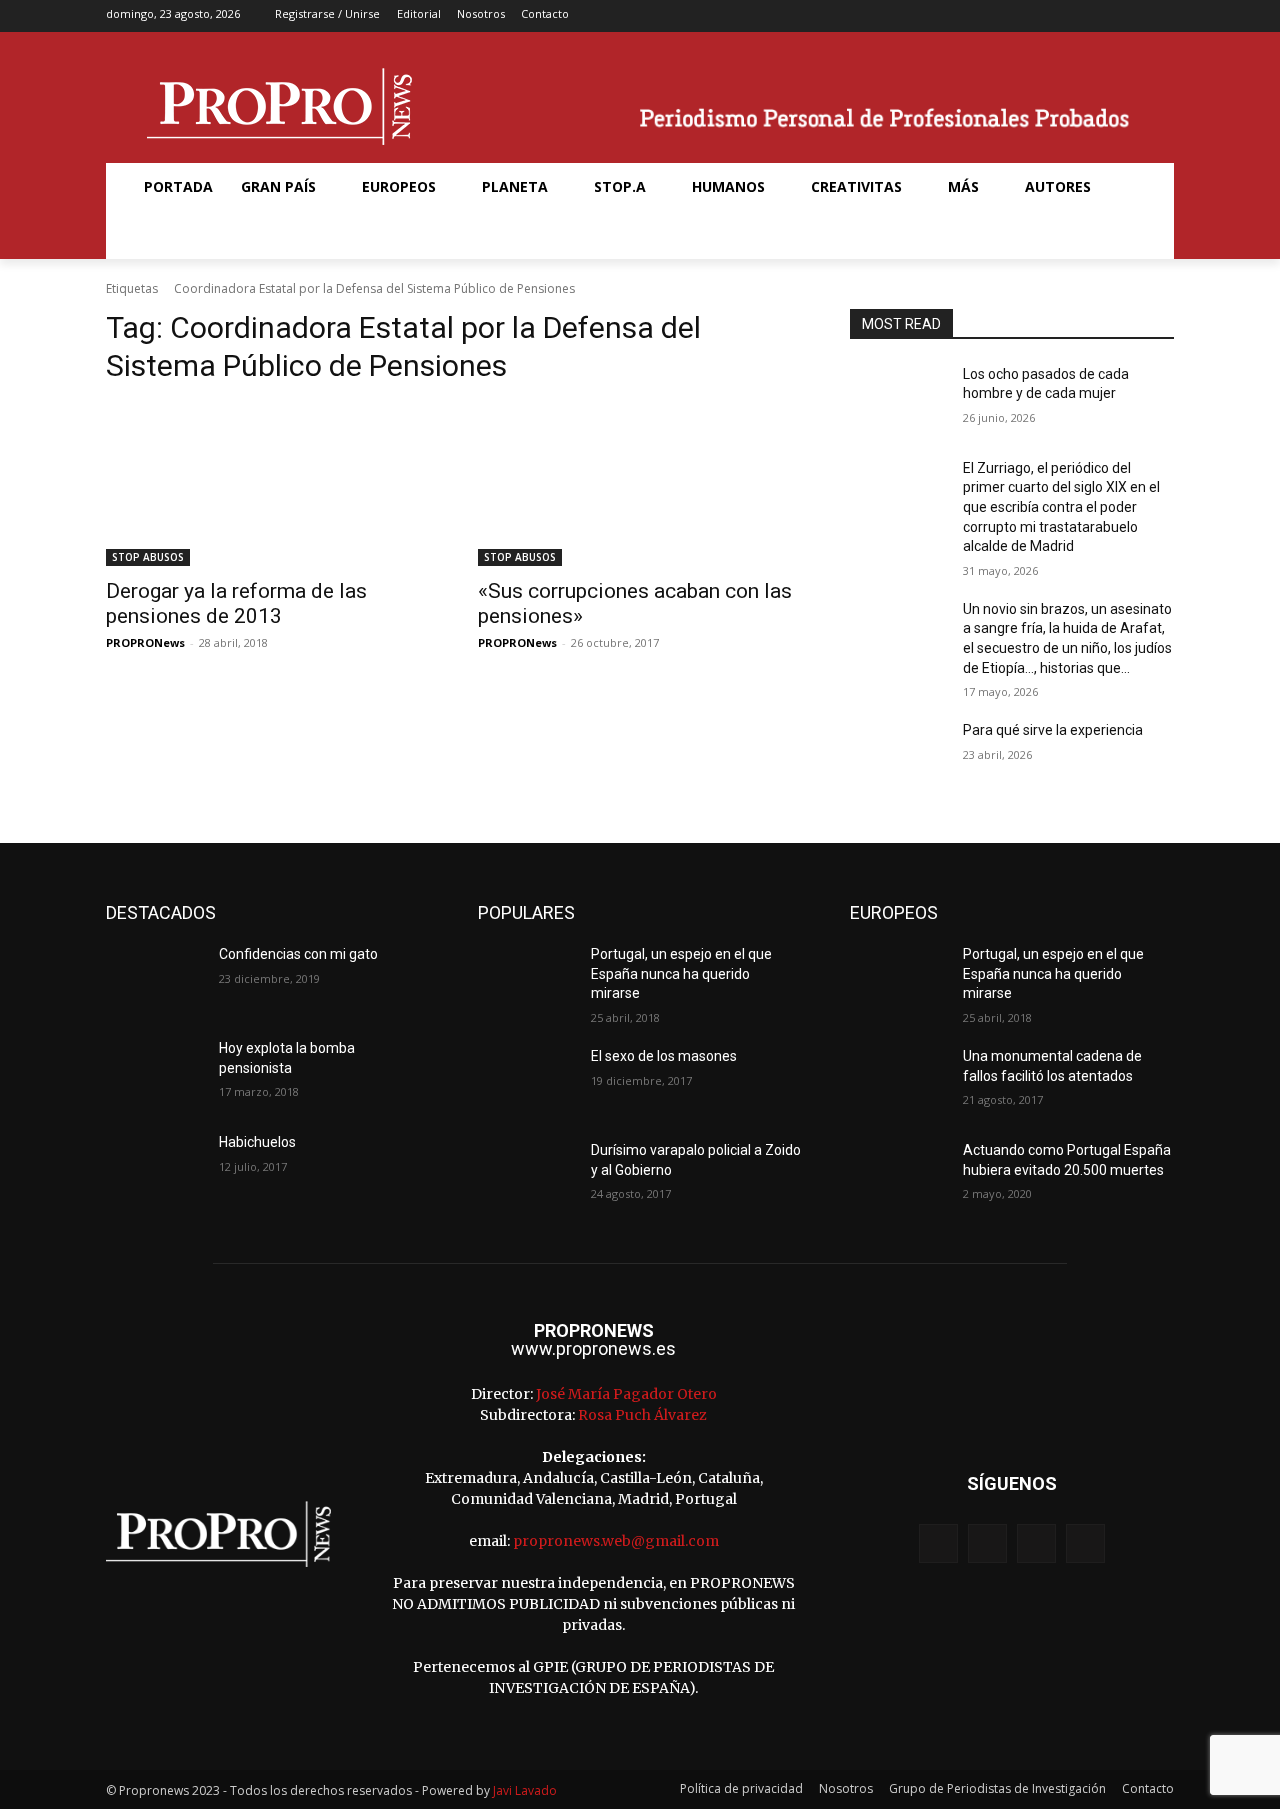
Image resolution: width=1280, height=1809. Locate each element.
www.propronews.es (593, 1348)
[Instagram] (1097, 16)
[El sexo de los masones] (526, 1081)
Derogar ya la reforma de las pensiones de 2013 (236, 603)
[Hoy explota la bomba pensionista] (154, 1073)
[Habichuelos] (154, 1167)
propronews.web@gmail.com (616, 1541)
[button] (154, 235)
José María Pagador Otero (626, 1394)
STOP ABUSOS (148, 557)
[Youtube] (1160, 16)
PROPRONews (145, 642)
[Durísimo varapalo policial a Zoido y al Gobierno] (526, 1175)
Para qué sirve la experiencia (1053, 730)
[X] (1129, 16)
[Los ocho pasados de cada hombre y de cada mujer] (898, 399)
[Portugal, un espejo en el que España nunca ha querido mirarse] (526, 979)
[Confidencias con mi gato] (154, 979)
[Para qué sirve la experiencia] (898, 755)
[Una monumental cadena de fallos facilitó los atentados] (898, 1081)
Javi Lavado (525, 1790)
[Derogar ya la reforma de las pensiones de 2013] (268, 485)
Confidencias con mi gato (298, 954)
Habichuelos (257, 1142)
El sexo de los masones (664, 1056)
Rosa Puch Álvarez (642, 1415)
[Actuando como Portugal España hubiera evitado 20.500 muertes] (898, 1175)
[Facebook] (1066, 16)
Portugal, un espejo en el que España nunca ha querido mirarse (681, 973)
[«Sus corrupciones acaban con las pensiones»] (640, 485)
